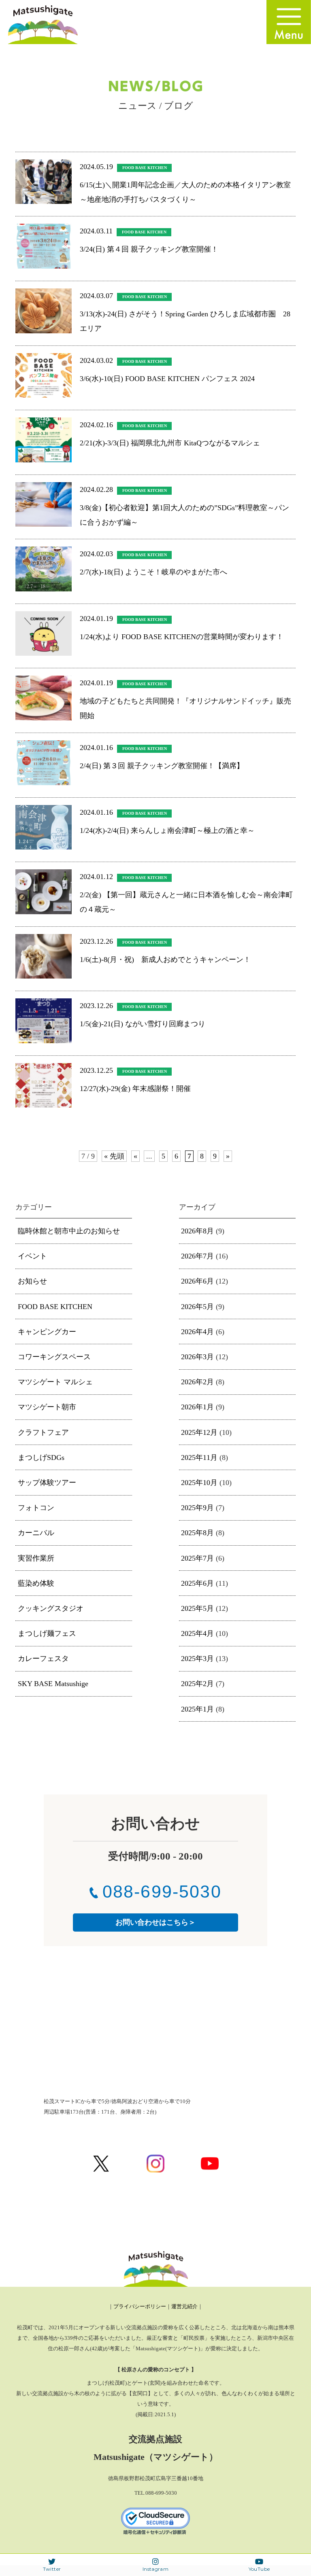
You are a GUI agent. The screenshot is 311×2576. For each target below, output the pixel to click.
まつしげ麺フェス (47, 1633)
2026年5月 (197, 1307)
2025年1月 (197, 1709)
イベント (32, 1256)
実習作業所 (36, 1558)
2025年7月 (197, 1558)
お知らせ (32, 1281)
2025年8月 (197, 1533)
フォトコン (36, 1508)
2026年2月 (197, 1382)
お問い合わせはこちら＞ (155, 1922)
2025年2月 (197, 1684)
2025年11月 (199, 1457)
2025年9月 (197, 1508)
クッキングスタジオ (51, 1608)
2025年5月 (197, 1608)
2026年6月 (197, 1281)
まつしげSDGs (41, 1457)
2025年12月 (199, 1432)
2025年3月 (197, 1659)
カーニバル (36, 1533)
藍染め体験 (36, 1583)
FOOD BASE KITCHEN (55, 1307)
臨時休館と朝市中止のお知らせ (69, 1231)
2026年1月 (197, 1407)
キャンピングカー (47, 1332)
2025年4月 (197, 1633)
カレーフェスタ (43, 1659)
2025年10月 (199, 1483)
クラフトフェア (43, 1432)
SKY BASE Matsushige (53, 1684)
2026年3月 (197, 1357)
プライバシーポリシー (140, 2306)
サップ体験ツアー (47, 1483)
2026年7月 (197, 1256)
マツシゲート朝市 (47, 1407)
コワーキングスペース (54, 1357)
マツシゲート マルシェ (55, 1382)
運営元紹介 (184, 2306)
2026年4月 (197, 1332)
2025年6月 (197, 1583)
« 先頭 (114, 1156)
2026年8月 (197, 1231)
